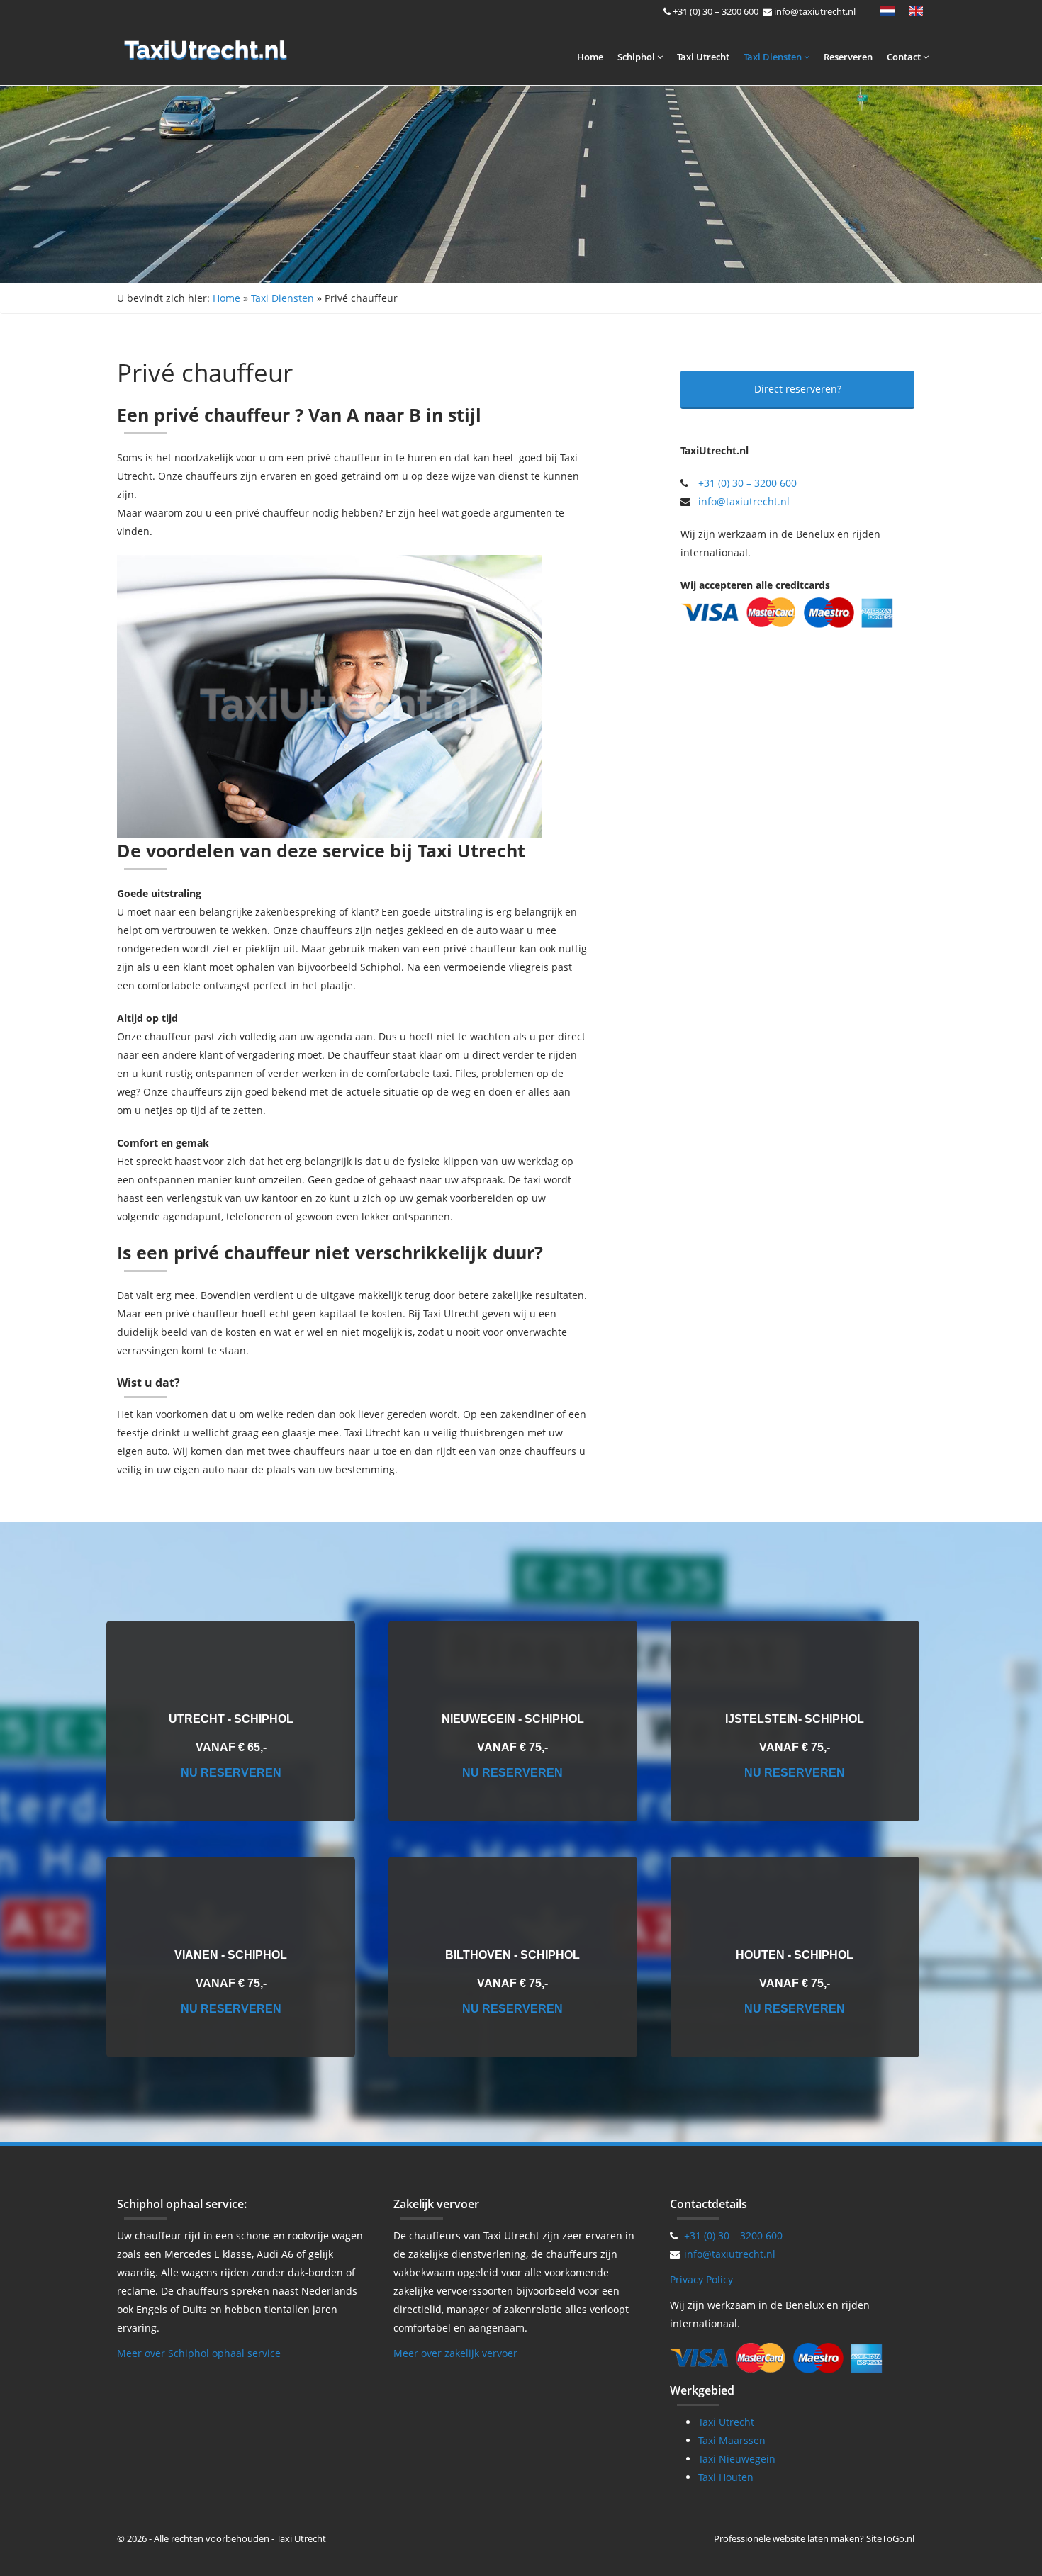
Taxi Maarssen (732, 2440)
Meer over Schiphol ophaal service (199, 2353)
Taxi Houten (726, 2477)
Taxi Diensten (774, 57)
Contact (905, 57)
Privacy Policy (701, 2279)
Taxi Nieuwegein (737, 2459)
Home (590, 57)
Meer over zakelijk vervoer (455, 2353)
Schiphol (637, 57)
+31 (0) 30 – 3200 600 (716, 11)
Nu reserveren (231, 1773)
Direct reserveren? (798, 389)
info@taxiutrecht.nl (815, 11)
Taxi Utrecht (703, 57)
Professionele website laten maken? (789, 2538)
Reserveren (848, 57)
